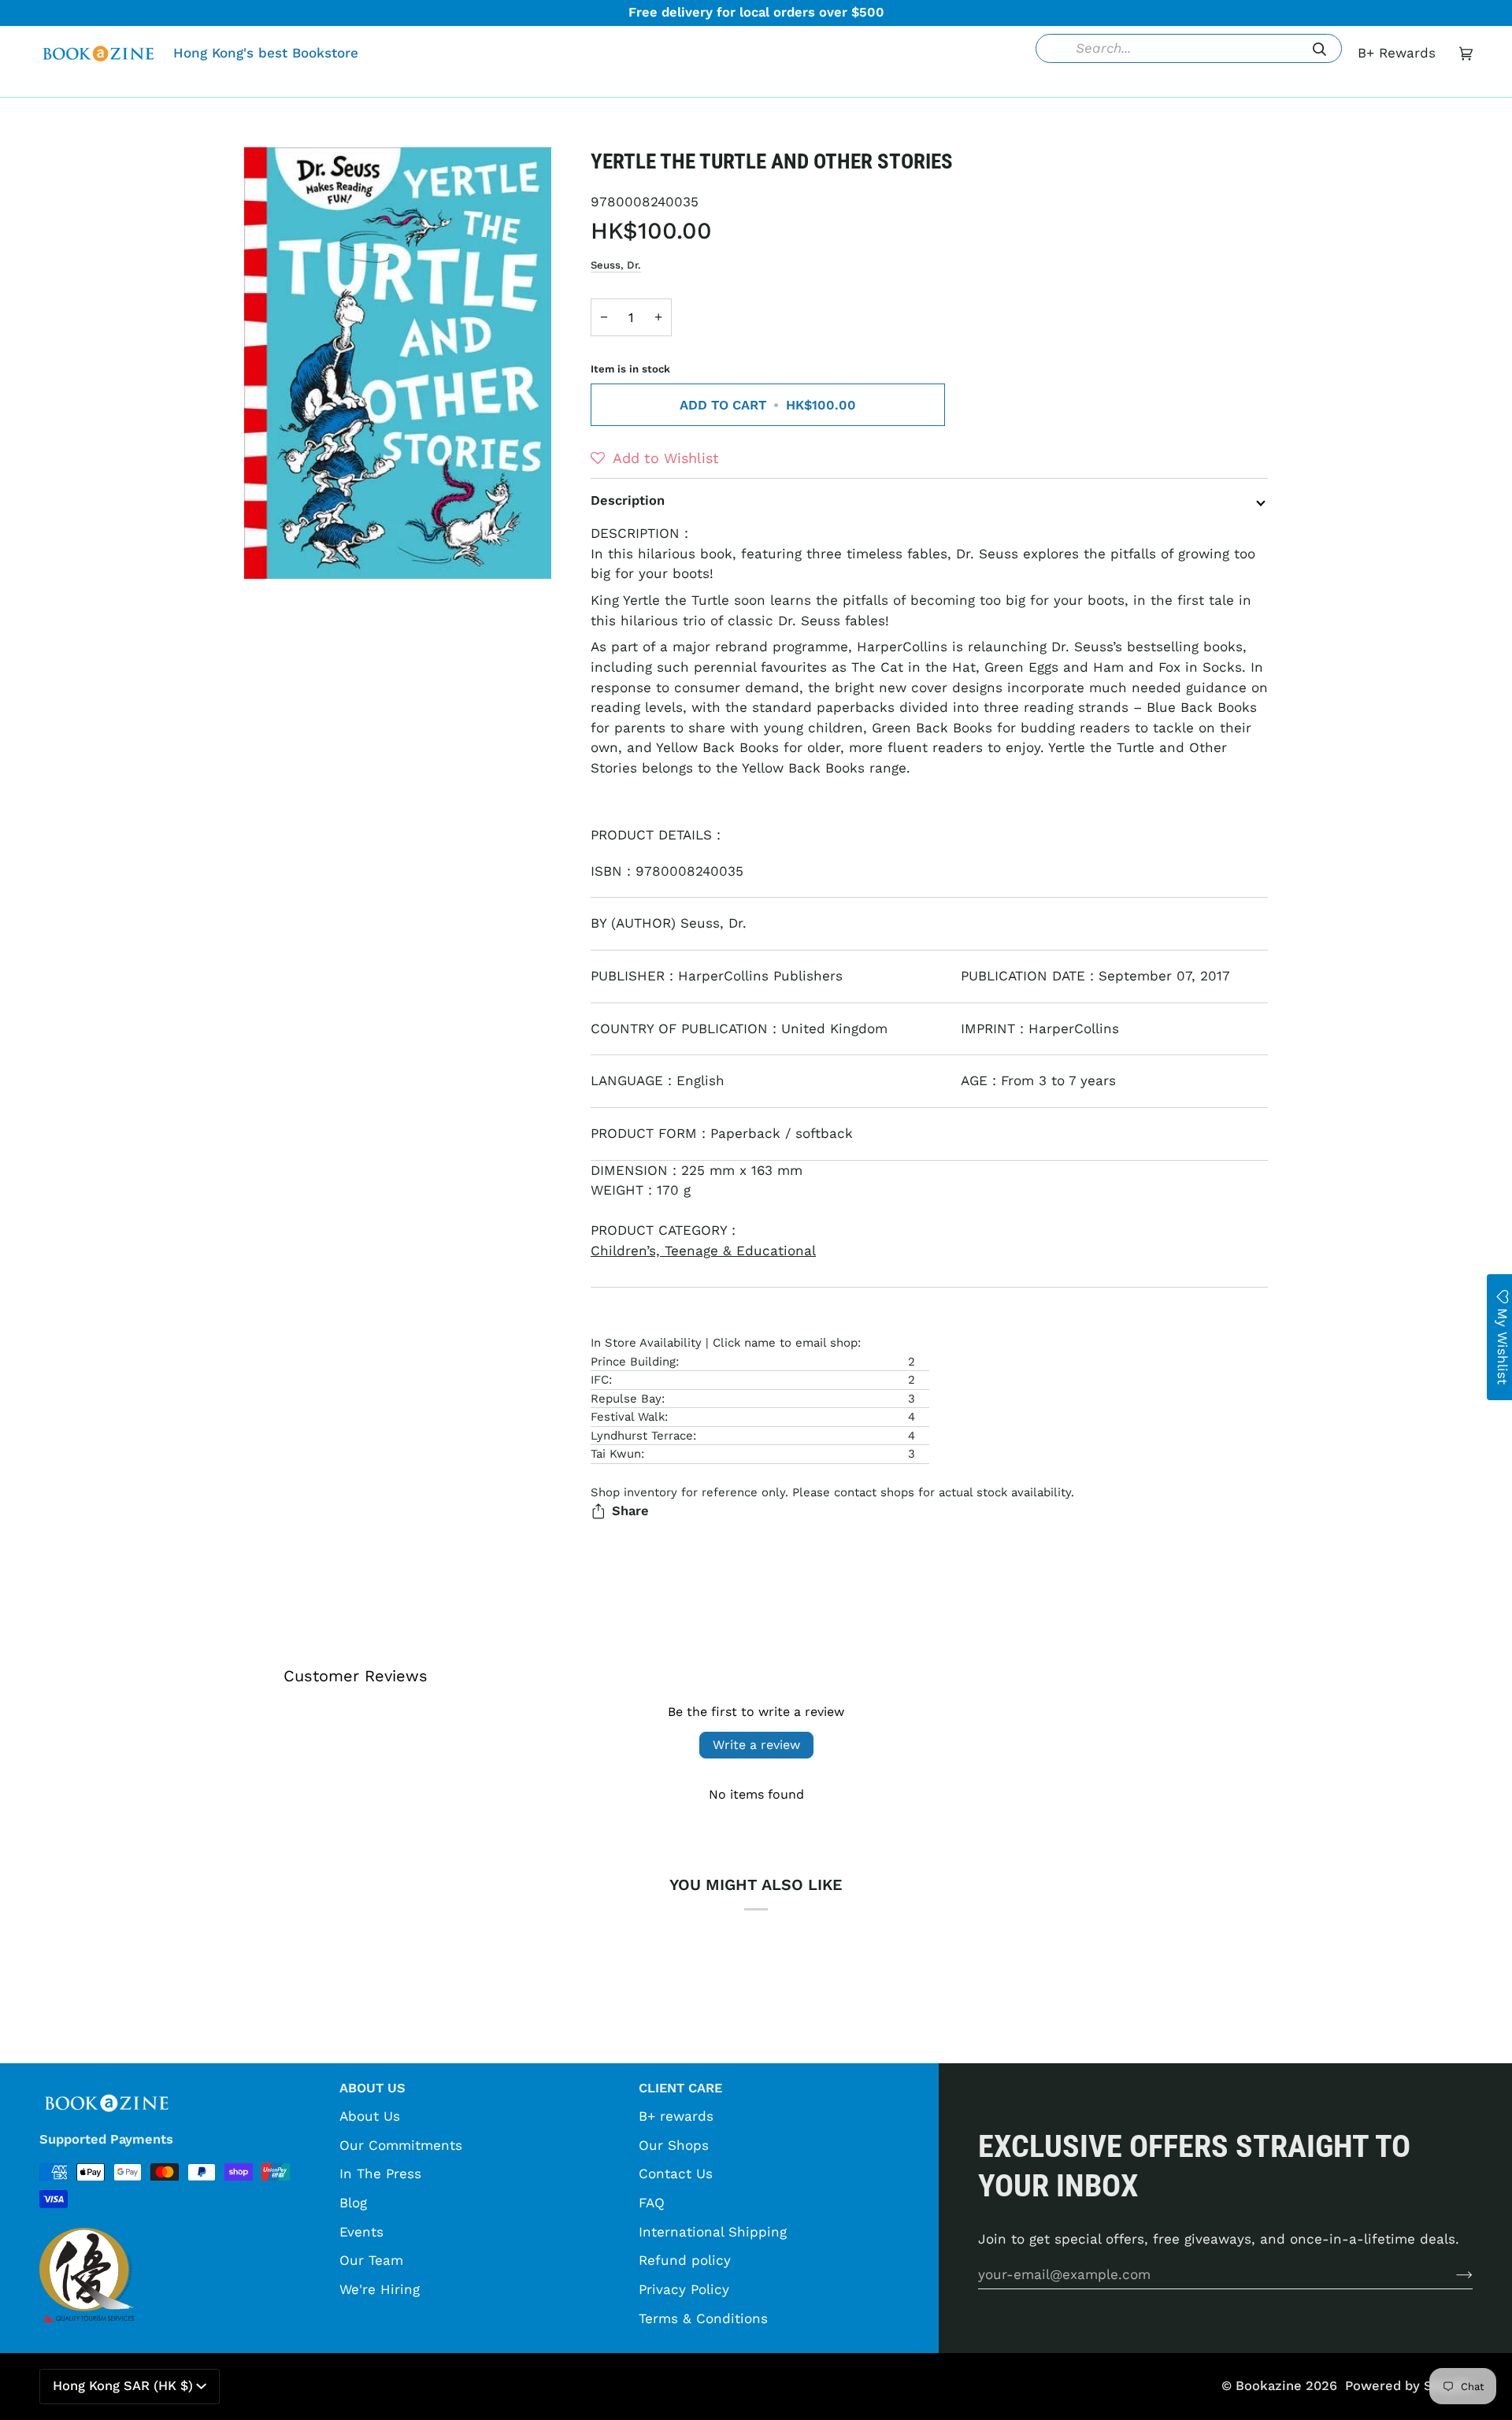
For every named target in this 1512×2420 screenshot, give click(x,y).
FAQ (652, 2203)
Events (361, 2232)
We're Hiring (380, 2289)
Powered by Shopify (1409, 2386)
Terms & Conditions (703, 2318)
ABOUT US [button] (372, 2088)
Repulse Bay (626, 1399)
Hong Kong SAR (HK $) (123, 2386)
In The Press (380, 2174)
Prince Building (633, 1362)
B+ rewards (676, 2116)
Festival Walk (628, 1417)
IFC (600, 1380)
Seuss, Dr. (616, 265)
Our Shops (674, 2145)
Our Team (371, 2260)
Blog (353, 2203)
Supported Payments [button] (106, 2139)
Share (630, 1511)
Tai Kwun (616, 1454)
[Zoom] (398, 363)
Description (628, 500)
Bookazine (1269, 2386)
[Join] (1452, 2274)
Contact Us (676, 2174)
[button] (514, 85)
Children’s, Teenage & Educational (703, 1251)
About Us (370, 2116)
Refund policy (685, 2260)
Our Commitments (401, 2145)
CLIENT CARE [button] (680, 2088)
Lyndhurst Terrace (642, 1436)
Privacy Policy (684, 2289)
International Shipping (713, 2232)
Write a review (756, 1745)
